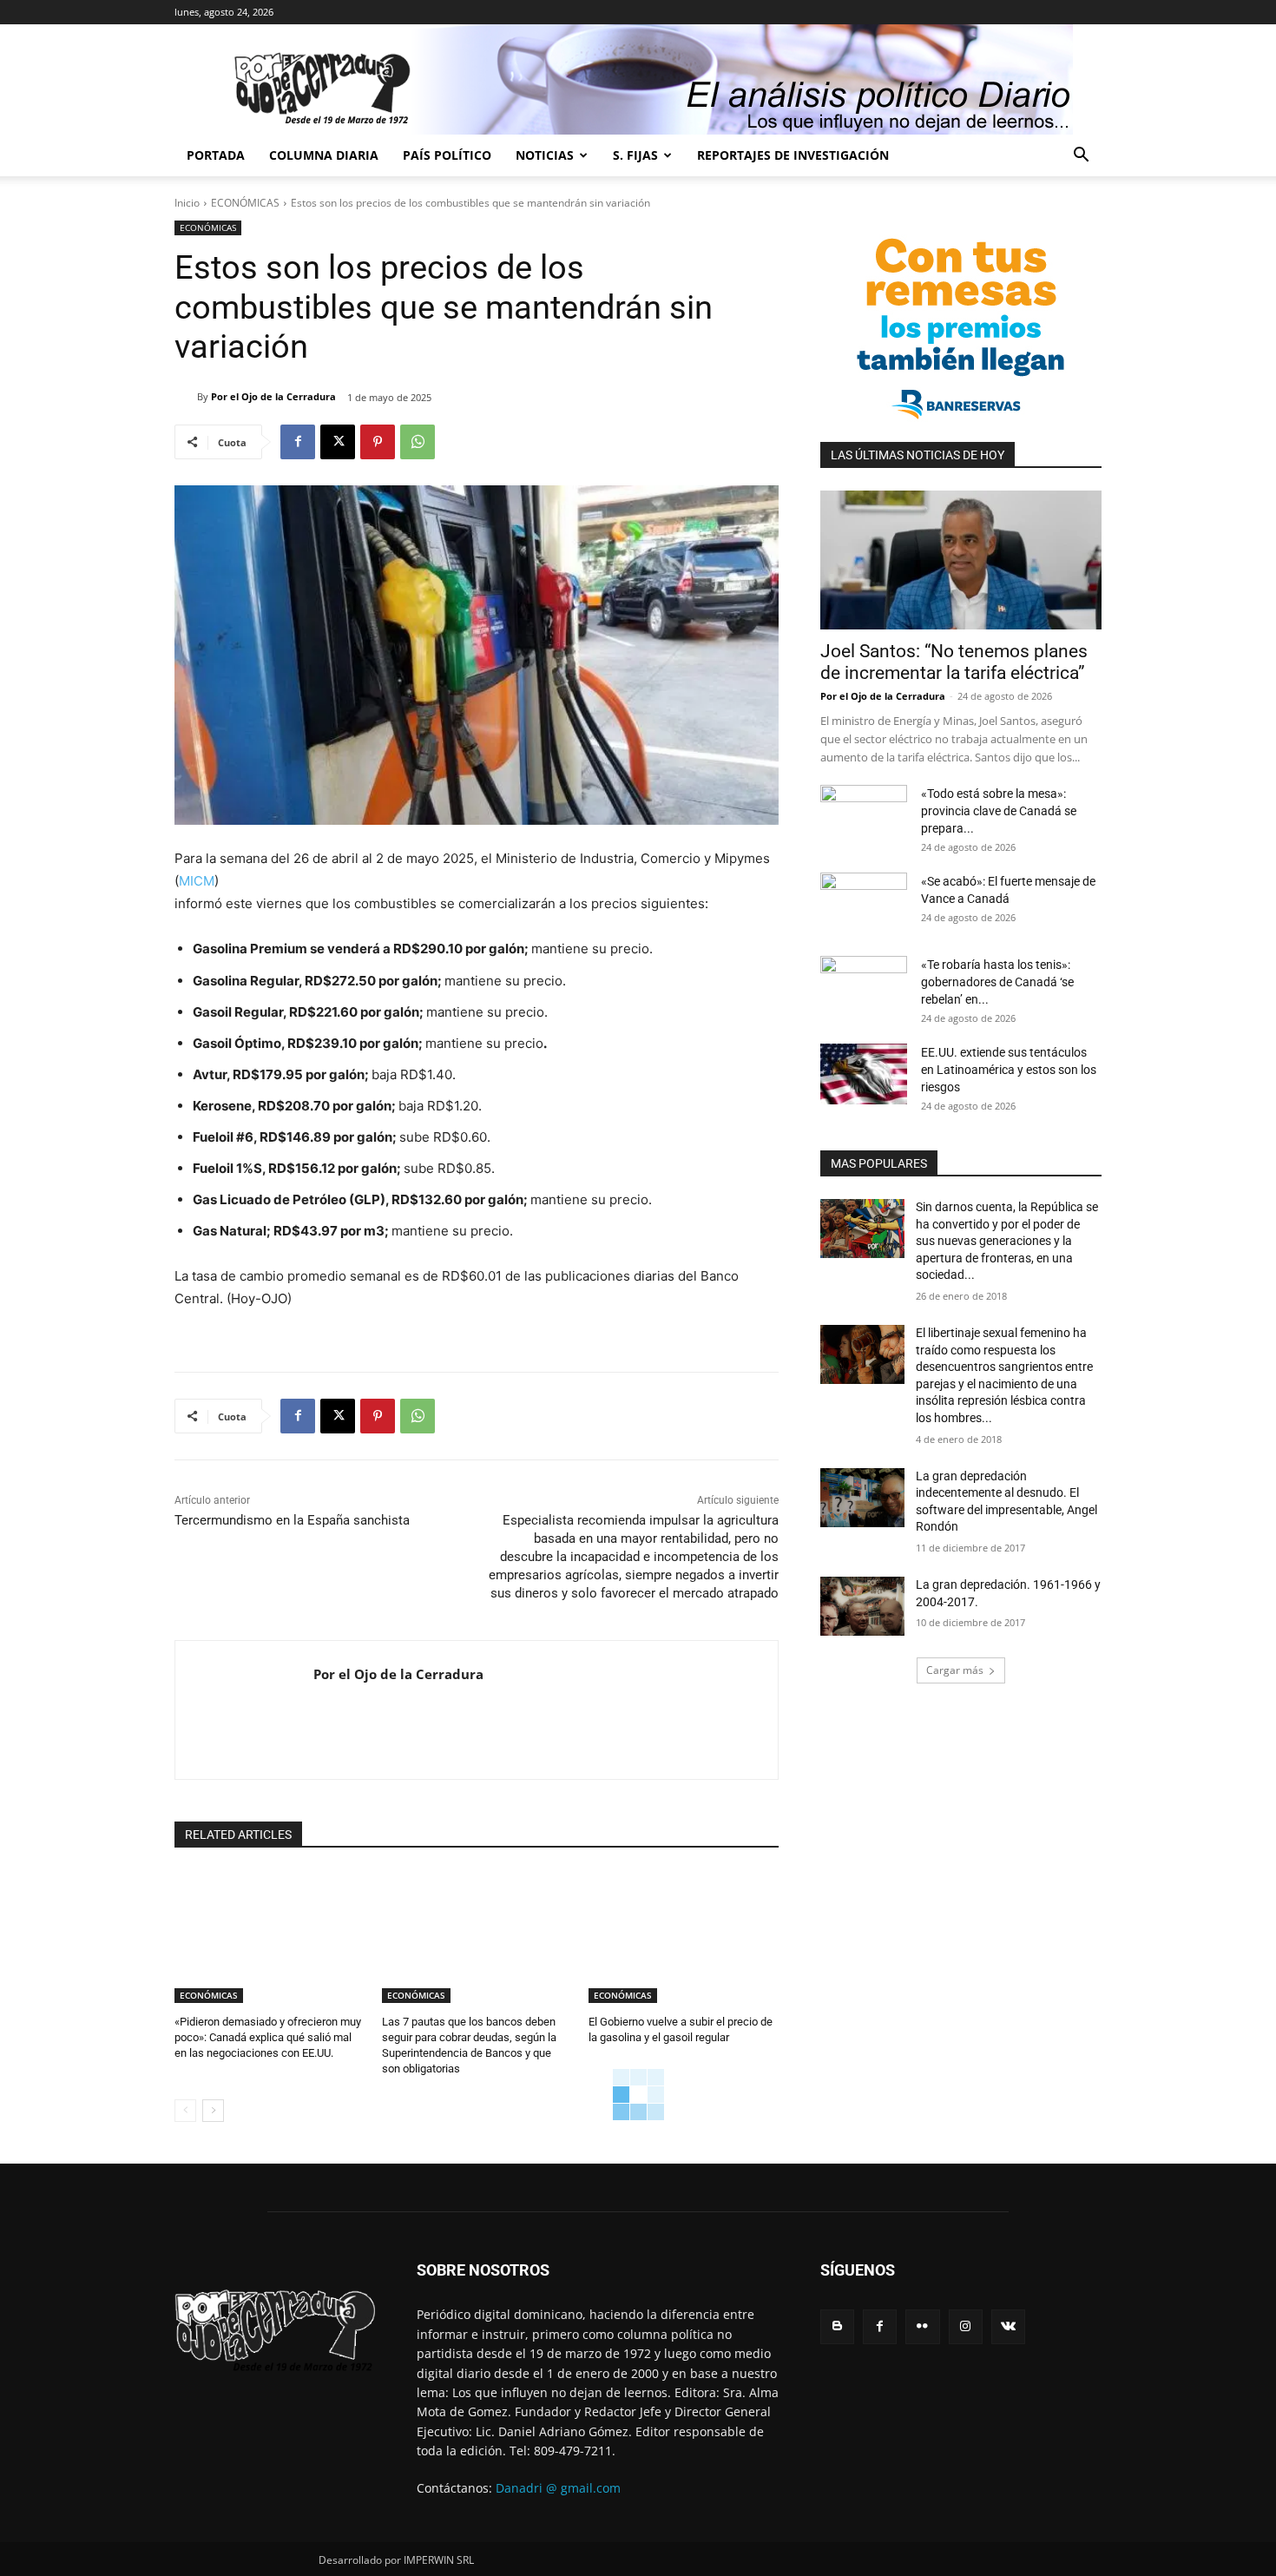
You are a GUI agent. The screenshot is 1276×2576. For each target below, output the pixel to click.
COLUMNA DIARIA (324, 155)
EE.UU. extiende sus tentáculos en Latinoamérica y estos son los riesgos (1009, 1070)
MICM (197, 881)
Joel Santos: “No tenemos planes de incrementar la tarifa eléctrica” (954, 662)
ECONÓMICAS (245, 203)
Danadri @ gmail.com (558, 2488)
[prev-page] (185, 2111)
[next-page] (213, 2111)
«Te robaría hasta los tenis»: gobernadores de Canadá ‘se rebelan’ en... (997, 982)
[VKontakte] (1008, 2326)
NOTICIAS (545, 155)
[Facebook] (298, 442)
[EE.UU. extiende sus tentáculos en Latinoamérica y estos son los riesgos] (864, 1074)
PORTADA (216, 155)
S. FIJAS (635, 155)
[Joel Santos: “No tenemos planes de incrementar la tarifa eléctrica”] (961, 560)
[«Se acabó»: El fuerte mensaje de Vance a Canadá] (864, 903)
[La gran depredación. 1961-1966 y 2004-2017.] (862, 1606)
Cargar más (955, 1670)
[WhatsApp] (418, 442)
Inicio (187, 203)
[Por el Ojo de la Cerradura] (186, 397)
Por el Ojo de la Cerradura (273, 396)
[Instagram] (966, 2326)
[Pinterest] (378, 442)
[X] (338, 442)
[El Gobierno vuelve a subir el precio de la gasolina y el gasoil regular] (684, 1937)
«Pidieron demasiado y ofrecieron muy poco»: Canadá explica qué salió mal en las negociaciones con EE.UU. (268, 2037)
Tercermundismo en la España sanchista (292, 1520)
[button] (1081, 157)
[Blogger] (837, 2326)
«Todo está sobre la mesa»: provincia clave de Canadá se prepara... (999, 811)
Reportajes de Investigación (793, 155)
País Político (447, 155)
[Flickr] (922, 2326)
